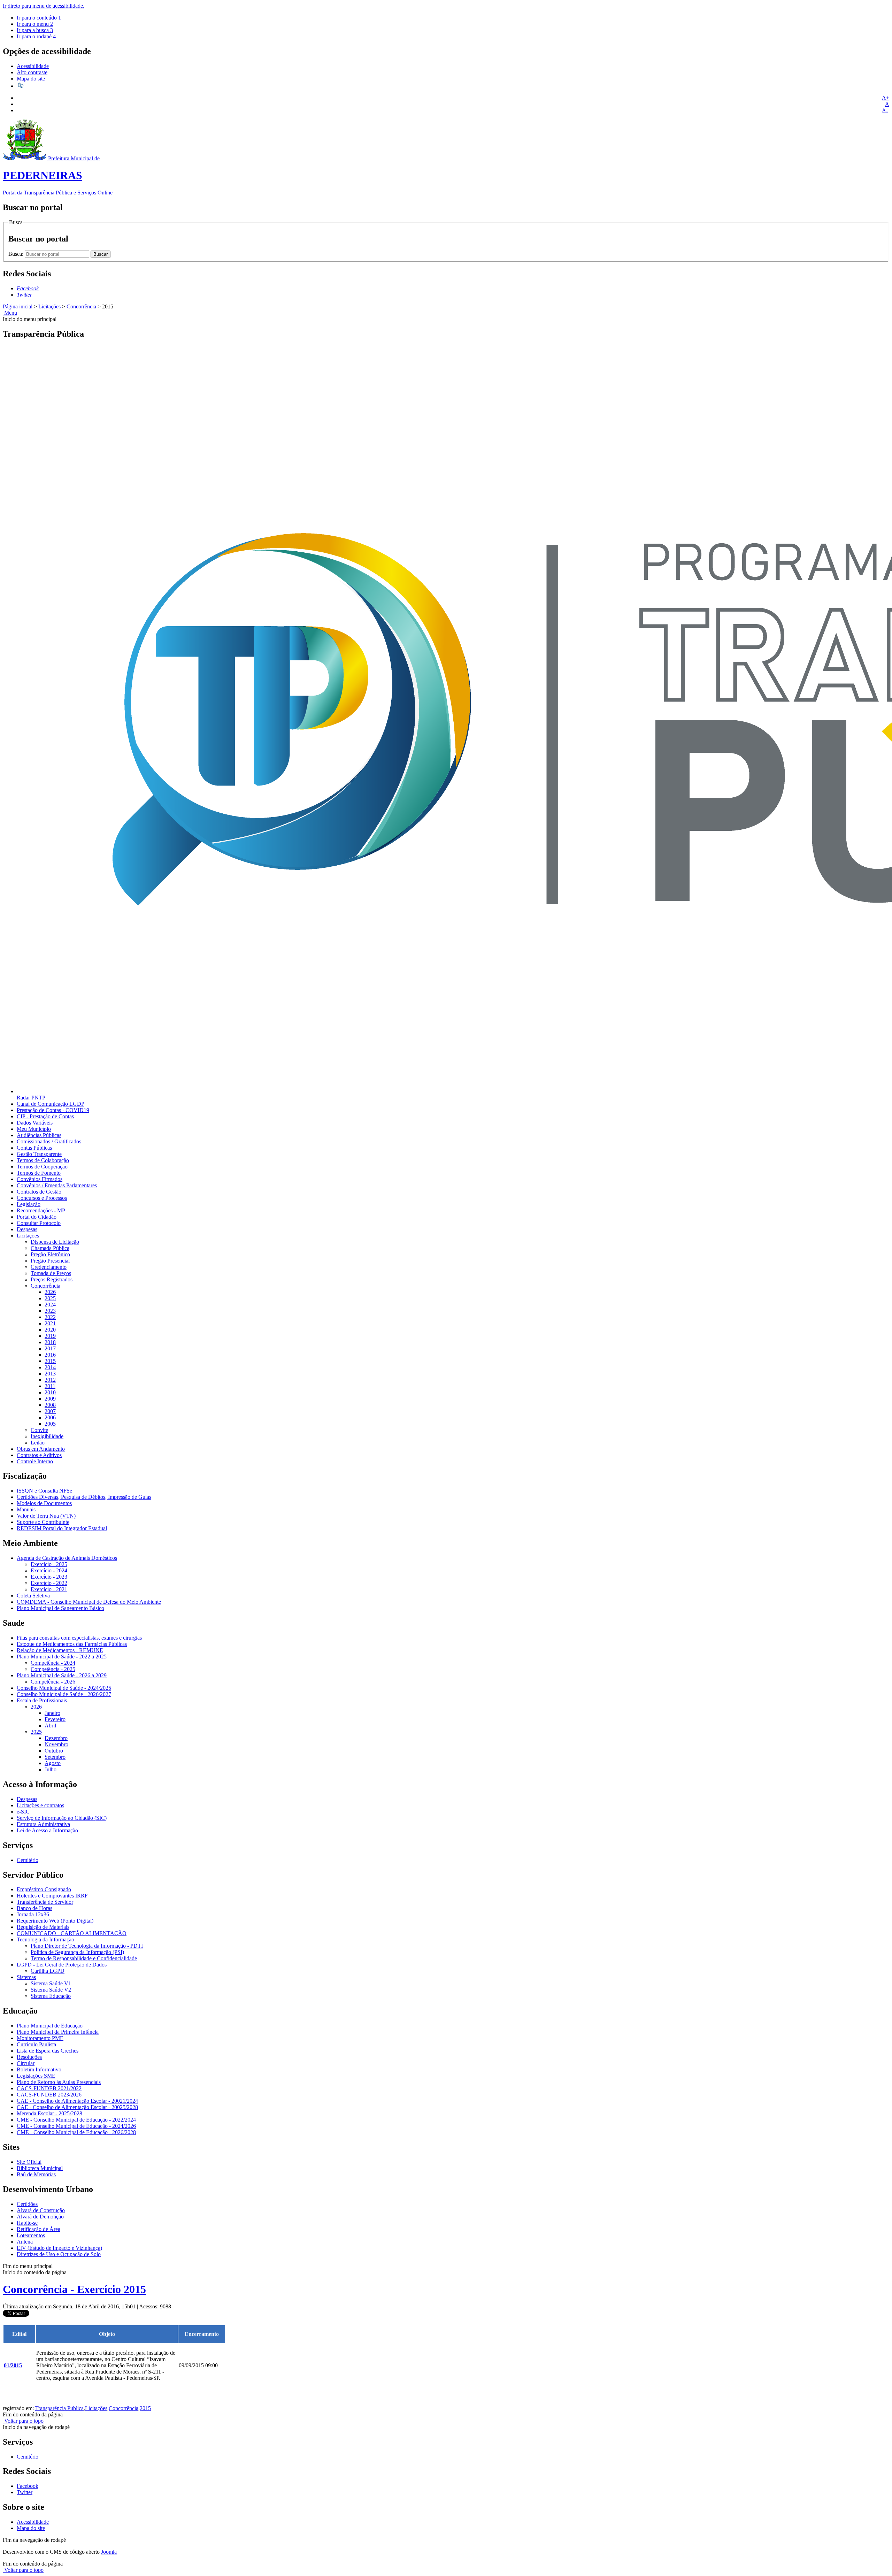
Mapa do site (31, 79)
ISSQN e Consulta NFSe (44, 1491)
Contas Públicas (34, 1148)
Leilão (38, 1443)
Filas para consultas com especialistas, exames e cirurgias (79, 1638)
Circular (26, 2063)
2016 (50, 1355)
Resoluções (29, 2057)
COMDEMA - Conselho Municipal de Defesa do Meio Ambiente (89, 1602)
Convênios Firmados (40, 1179)
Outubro (54, 1751)
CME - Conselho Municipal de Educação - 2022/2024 (76, 2120)
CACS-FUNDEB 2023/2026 (49, 2095)
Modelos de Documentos (44, 1503)
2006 (50, 1417)
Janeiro (52, 1713)
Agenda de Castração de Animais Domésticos (67, 1558)
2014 (50, 1367)
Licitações (49, 306)
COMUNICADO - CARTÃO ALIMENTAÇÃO (72, 1933)
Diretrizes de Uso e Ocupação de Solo (59, 2254)
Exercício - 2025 (49, 1564)
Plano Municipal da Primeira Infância (58, 2032)
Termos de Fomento (39, 1173)
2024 (50, 1305)
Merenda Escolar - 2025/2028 (49, 2113)
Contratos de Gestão (39, 1192)
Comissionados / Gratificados (49, 1141)
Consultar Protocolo (39, 1223)
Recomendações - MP (41, 1210)
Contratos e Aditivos (39, 1455)
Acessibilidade (33, 66)
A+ (886, 98)
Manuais (26, 1509)
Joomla (109, 2552)
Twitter (25, 2492)
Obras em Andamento (41, 1449)
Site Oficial (29, 2162)
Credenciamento (49, 1267)
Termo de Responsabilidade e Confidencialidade (84, 1958)
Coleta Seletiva (33, 1596)
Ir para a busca (35, 30)
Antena (25, 2242)
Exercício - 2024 (49, 1570)
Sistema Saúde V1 (51, 1983)
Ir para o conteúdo (39, 18)
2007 (50, 1411)
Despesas (27, 1229)
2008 (50, 1405)
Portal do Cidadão (37, 1217)
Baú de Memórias (36, 2174)
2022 (50, 1317)
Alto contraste (32, 72)
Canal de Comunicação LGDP (51, 1104)
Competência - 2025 (53, 1669)
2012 (50, 1380)
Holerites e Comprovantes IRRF (52, 1896)
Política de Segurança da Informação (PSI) (77, 1952)
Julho (51, 1769)
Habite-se (27, 2223)
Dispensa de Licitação (55, 1242)
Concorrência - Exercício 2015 (74, 2289)
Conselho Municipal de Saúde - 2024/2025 (64, 1688)
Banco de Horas (34, 1908)
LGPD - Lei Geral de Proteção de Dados (62, 1965)
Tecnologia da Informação (45, 1939)
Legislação (29, 1204)
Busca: (17, 254)
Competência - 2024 (53, 1663)
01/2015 (13, 2365)
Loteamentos (31, 2235)
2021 (50, 1323)
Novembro (56, 1744)
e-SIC (23, 1812)
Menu (10, 313)
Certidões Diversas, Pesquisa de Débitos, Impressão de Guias (84, 1497)
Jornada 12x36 (33, 1914)
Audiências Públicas (39, 1135)
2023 (50, 1311)
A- (885, 110)
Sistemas (26, 1977)
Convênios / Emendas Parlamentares (57, 1185)
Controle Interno (35, 1461)
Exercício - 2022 (49, 1583)
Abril (50, 1726)
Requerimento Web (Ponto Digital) (55, 1921)
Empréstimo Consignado (44, 1889)
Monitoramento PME (40, 2038)
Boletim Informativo (39, 2069)
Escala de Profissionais (42, 1700)
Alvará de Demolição (40, 2217)
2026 (50, 1292)
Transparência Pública (59, 2408)
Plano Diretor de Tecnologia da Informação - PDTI (87, 1946)
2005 (50, 1424)
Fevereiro (55, 1719)
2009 (50, 1399)
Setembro (55, 1757)
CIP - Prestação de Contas (45, 1116)
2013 (50, 1374)
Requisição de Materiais (43, 1927)
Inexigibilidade (47, 1436)
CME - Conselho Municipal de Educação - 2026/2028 (76, 2132)
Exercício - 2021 (49, 1589)
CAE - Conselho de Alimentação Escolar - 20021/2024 (77, 2101)
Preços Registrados (52, 1279)
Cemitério (28, 1860)
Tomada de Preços (51, 1273)
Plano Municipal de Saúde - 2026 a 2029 (62, 1675)
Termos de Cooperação (42, 1167)
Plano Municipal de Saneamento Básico (60, 1608)
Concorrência (81, 306)
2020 (50, 1330)
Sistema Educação (51, 1996)
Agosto (53, 1763)
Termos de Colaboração (43, 1160)
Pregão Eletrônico (50, 1254)
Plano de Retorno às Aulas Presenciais (59, 2082)
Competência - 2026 (53, 1682)
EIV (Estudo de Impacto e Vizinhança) (59, 2248)
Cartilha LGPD (48, 1971)
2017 (50, 1348)
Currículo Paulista (36, 2044)
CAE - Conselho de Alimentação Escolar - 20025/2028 (77, 2107)
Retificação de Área (39, 2229)
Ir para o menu (35, 24)
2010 (50, 1392)
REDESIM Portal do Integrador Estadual (62, 1528)
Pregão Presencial (50, 1261)
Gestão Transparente (39, 1154)
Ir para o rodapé (36, 36)
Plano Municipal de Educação (50, 2026)
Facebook (28, 2486)
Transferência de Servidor (45, 1902)
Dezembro (56, 1738)
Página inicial (18, 306)
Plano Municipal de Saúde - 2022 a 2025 (62, 1657)
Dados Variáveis (35, 1123)
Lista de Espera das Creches (48, 2051)
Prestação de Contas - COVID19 (53, 1110)
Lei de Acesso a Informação (47, 1830)
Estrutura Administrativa (43, 1824)
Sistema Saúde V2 (51, 1990)
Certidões (27, 2204)
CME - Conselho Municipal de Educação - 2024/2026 (76, 2126)
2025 (50, 1298)
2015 (50, 1361)
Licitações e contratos (40, 1805)
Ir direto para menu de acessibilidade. (44, 6)
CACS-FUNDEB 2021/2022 (49, 2088)
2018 (50, 1342)
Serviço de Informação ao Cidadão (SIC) (62, 1818)
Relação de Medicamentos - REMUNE (60, 1650)
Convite (39, 1430)
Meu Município (34, 1129)
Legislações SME (36, 2076)
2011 (50, 1386)
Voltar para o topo (23, 2421)
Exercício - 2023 (49, 1577)
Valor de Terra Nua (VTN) (46, 1516)
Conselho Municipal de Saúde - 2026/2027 (64, 1694)
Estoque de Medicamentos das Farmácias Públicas (72, 1644)
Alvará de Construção (41, 2210)
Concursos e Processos (42, 1198)
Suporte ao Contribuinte (43, 1522)
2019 (50, 1336)
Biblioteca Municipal (40, 2168)
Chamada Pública (50, 1248)
